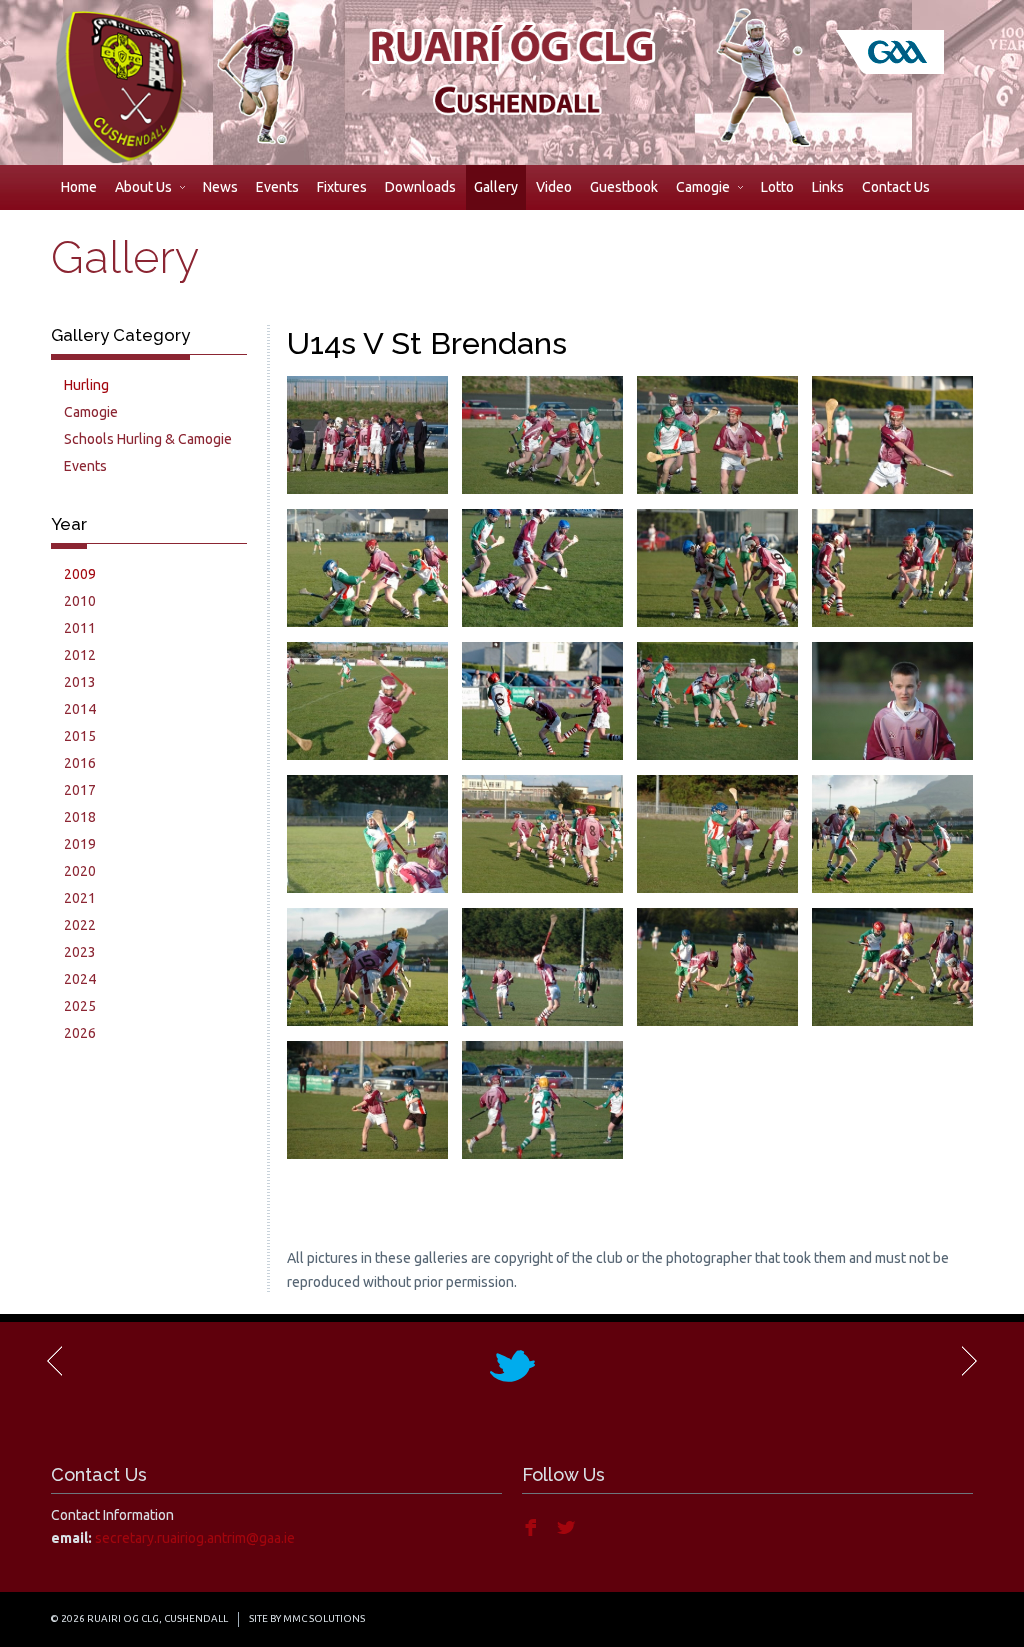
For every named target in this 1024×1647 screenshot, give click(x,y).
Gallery (496, 187)
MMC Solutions (324, 1618)
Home (79, 187)
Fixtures (342, 187)
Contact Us (896, 187)
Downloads (420, 187)
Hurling (86, 385)
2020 (80, 871)
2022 (80, 925)
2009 (80, 574)
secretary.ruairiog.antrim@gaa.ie (195, 1538)
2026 (80, 1033)
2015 (80, 736)
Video (554, 187)
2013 (80, 682)
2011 (80, 628)
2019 (80, 844)
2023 (80, 952)
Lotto (777, 187)
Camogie (703, 187)
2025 (80, 1006)
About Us (143, 187)
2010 (80, 601)
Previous (56, 1361)
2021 (80, 898)
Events (277, 187)
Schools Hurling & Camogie (148, 439)
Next (968, 1361)
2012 (80, 655)
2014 (80, 709)
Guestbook (624, 187)
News (220, 187)
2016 (80, 763)
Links (828, 187)
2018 (80, 817)
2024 (80, 979)
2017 (80, 790)
